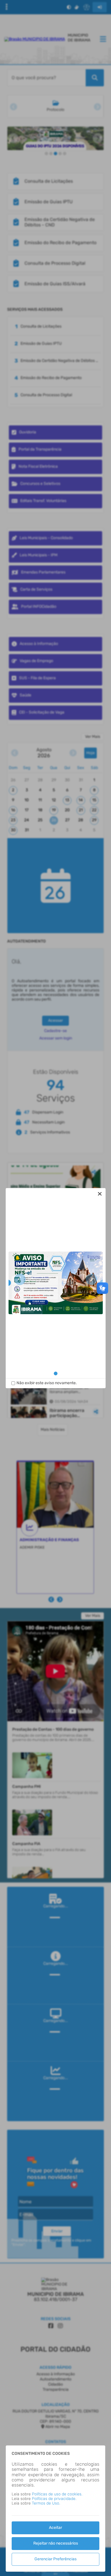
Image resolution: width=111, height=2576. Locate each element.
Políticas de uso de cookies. (57, 2494)
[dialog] (56, 1288)
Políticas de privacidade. (54, 2499)
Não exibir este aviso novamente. (47, 1383)
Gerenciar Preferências (55, 2559)
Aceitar (55, 2528)
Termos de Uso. (46, 2503)
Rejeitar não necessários (56, 2543)
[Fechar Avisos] (100, 1194)
